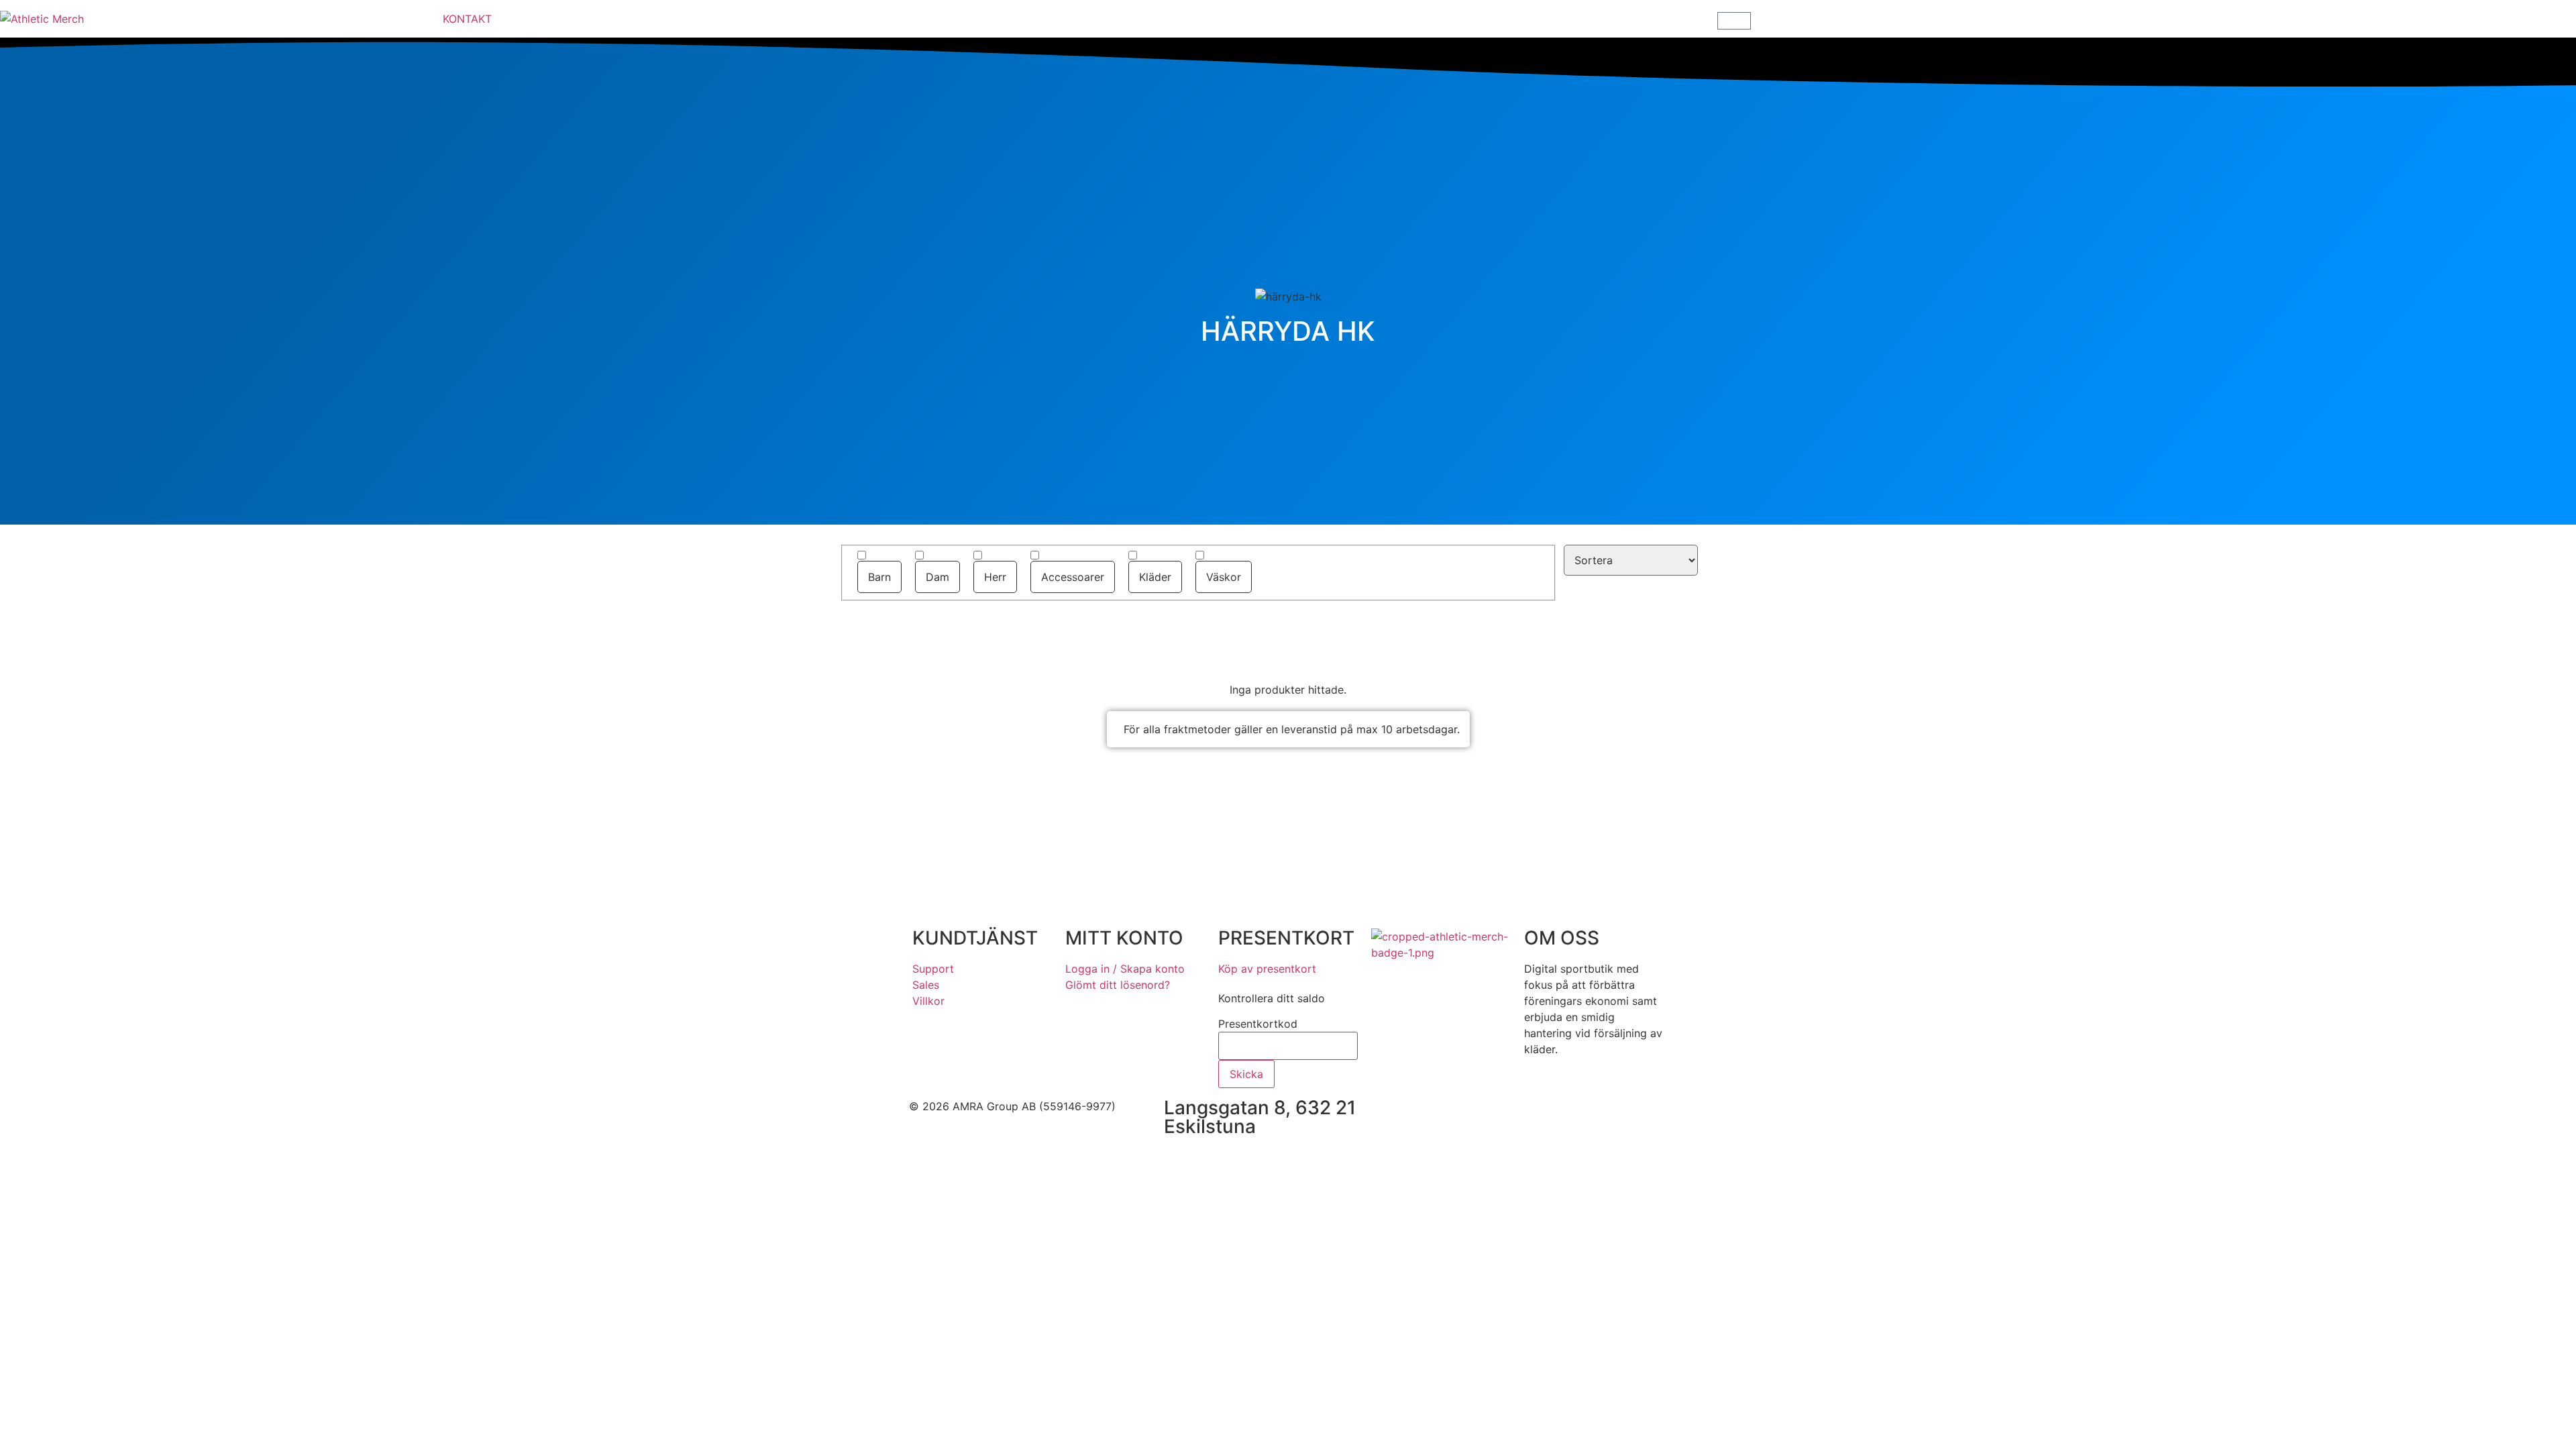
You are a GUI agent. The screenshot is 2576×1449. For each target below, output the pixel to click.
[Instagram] (1472, 1115)
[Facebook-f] (1436, 1115)
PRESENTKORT (1286, 938)
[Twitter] (1509, 1115)
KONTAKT (467, 19)
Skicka (1246, 1074)
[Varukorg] (1734, 21)
